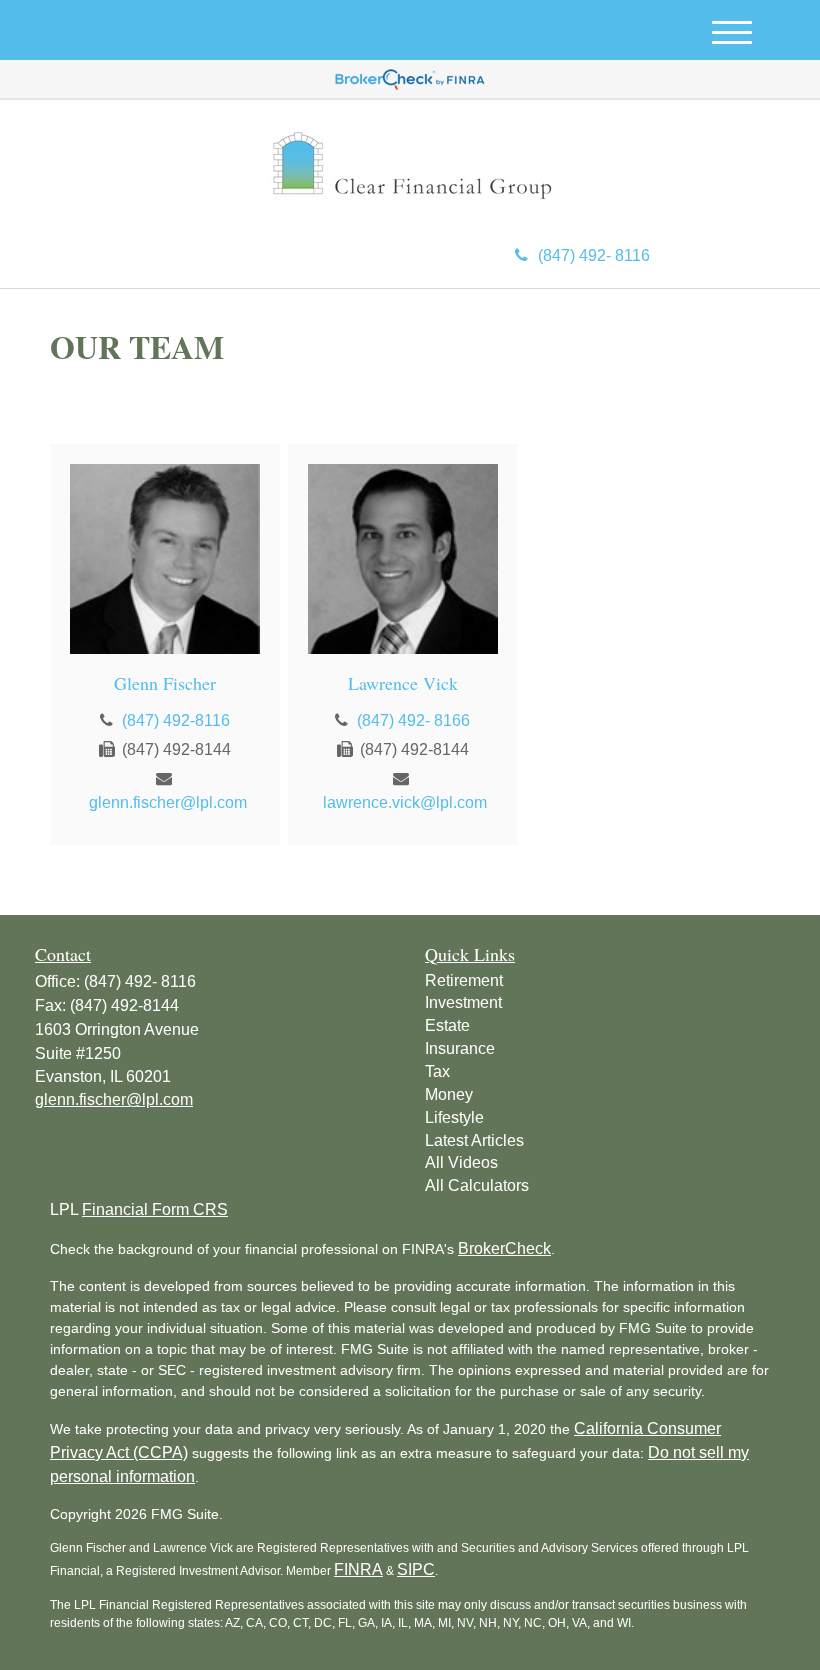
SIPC (416, 1569)
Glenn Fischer (165, 683)
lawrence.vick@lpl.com (405, 802)
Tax (437, 1071)
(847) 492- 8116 (594, 255)
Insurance (460, 1048)
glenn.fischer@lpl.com (168, 802)
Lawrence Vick (403, 683)
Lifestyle (454, 1117)
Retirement (464, 980)
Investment (463, 1002)
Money (449, 1094)
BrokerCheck (504, 1248)
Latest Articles (474, 1140)
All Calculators (477, 1185)
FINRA (358, 1569)
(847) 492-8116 (176, 720)
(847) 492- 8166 (413, 720)
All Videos (461, 1162)
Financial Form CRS (155, 1209)
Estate (447, 1025)
